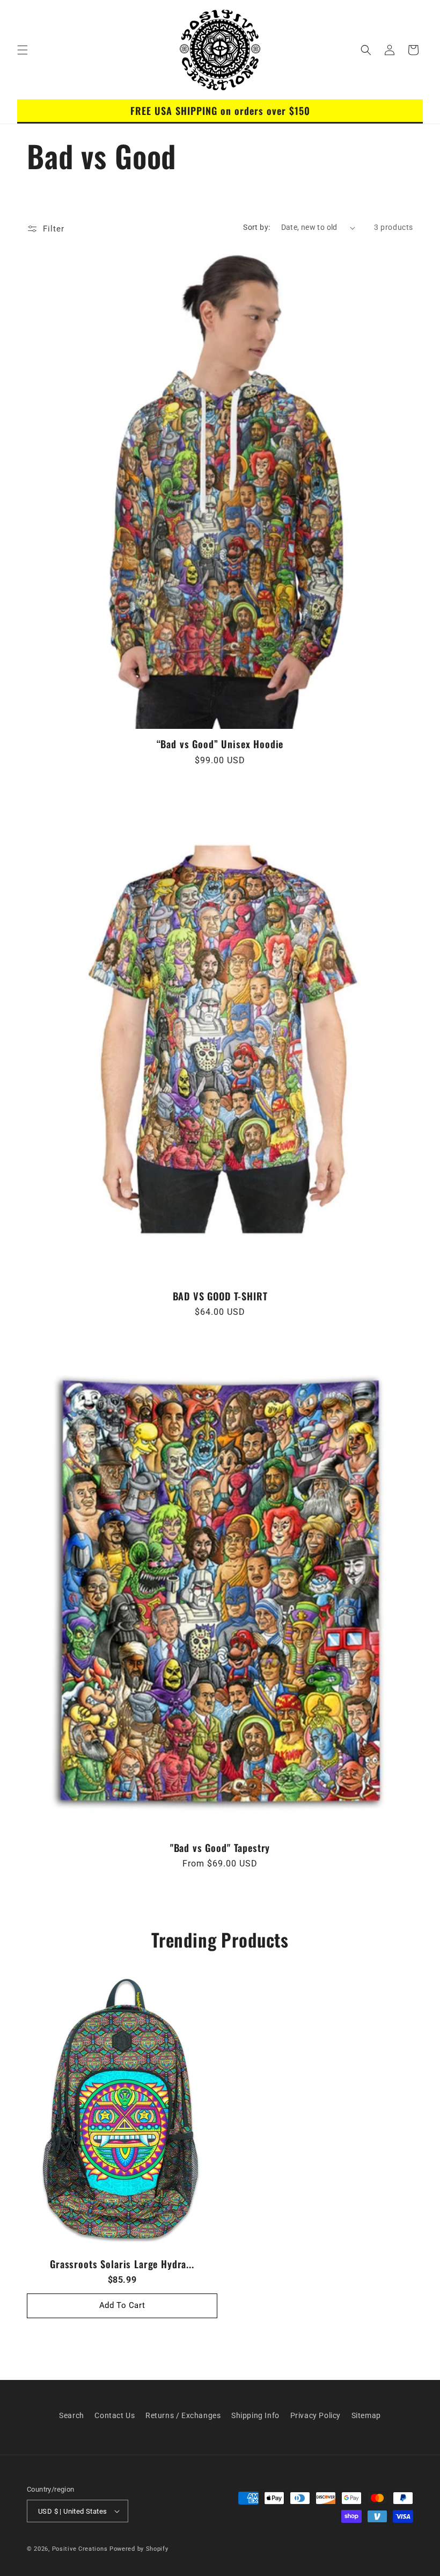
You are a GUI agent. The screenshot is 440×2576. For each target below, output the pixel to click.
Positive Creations (80, 2549)
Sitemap (366, 2415)
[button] (23, 50)
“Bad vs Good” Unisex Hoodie (220, 744)
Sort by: (256, 227)
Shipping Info (255, 2415)
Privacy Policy (316, 2415)
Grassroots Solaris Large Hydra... (122, 2264)
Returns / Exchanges (183, 2415)
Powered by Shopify (139, 2549)
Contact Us (115, 2415)
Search (72, 2415)
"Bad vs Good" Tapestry (220, 1848)
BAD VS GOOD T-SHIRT (220, 1296)
